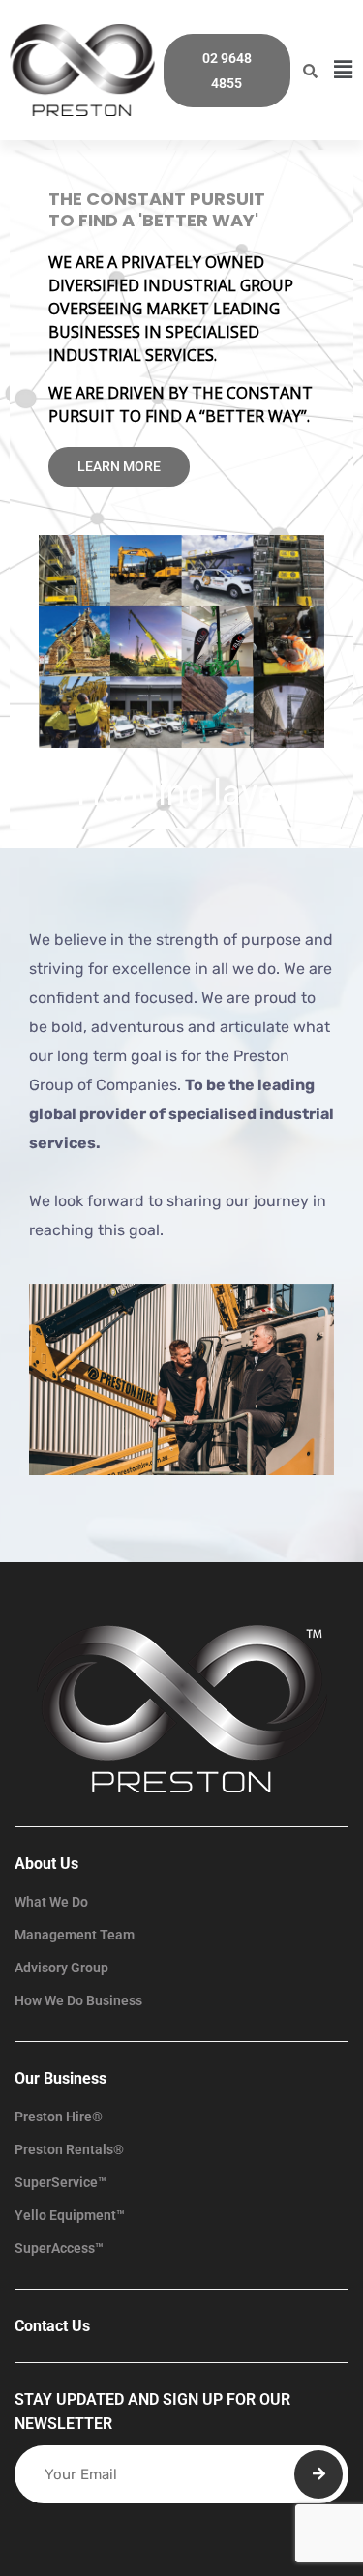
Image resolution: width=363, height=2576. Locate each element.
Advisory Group (61, 1968)
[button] (344, 70)
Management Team (75, 1935)
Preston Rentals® (69, 2149)
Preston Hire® (59, 2117)
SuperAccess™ (59, 2248)
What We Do (51, 1902)
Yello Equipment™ (70, 2215)
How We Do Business (78, 2000)
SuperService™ (60, 2182)
